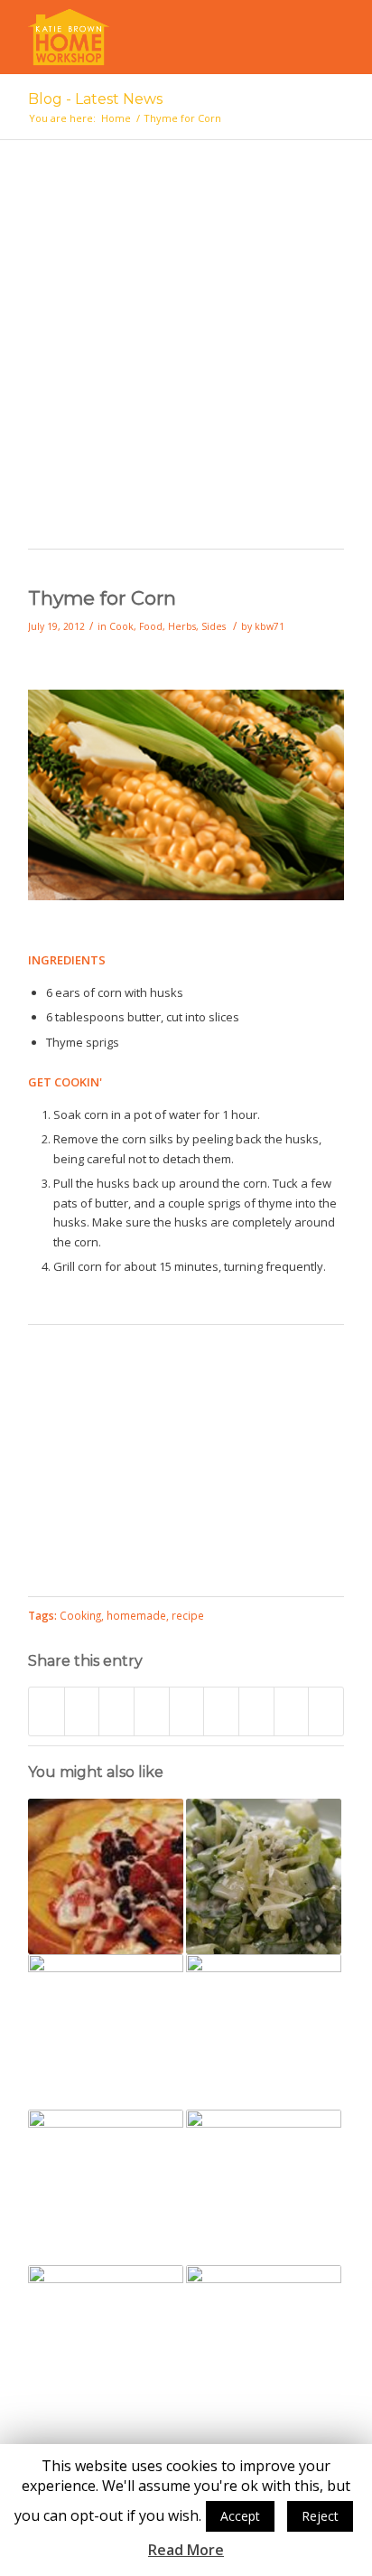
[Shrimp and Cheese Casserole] (264, 2032)
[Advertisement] (186, 353)
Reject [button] (320, 2516)
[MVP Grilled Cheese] (106, 2032)
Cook (121, 626)
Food (151, 626)
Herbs (182, 626)
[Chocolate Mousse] (106, 2187)
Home (116, 118)
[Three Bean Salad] (264, 2187)
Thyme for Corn (102, 598)
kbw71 (270, 626)
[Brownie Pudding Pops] (264, 2343)
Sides (214, 626)
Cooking (80, 1615)
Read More (186, 2550)
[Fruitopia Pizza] (106, 1876)
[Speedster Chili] (106, 2343)
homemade (136, 1615)
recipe (188, 1615)
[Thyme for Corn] (186, 896)
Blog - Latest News (95, 99)
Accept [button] (240, 2516)
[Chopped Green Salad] (264, 1876)
